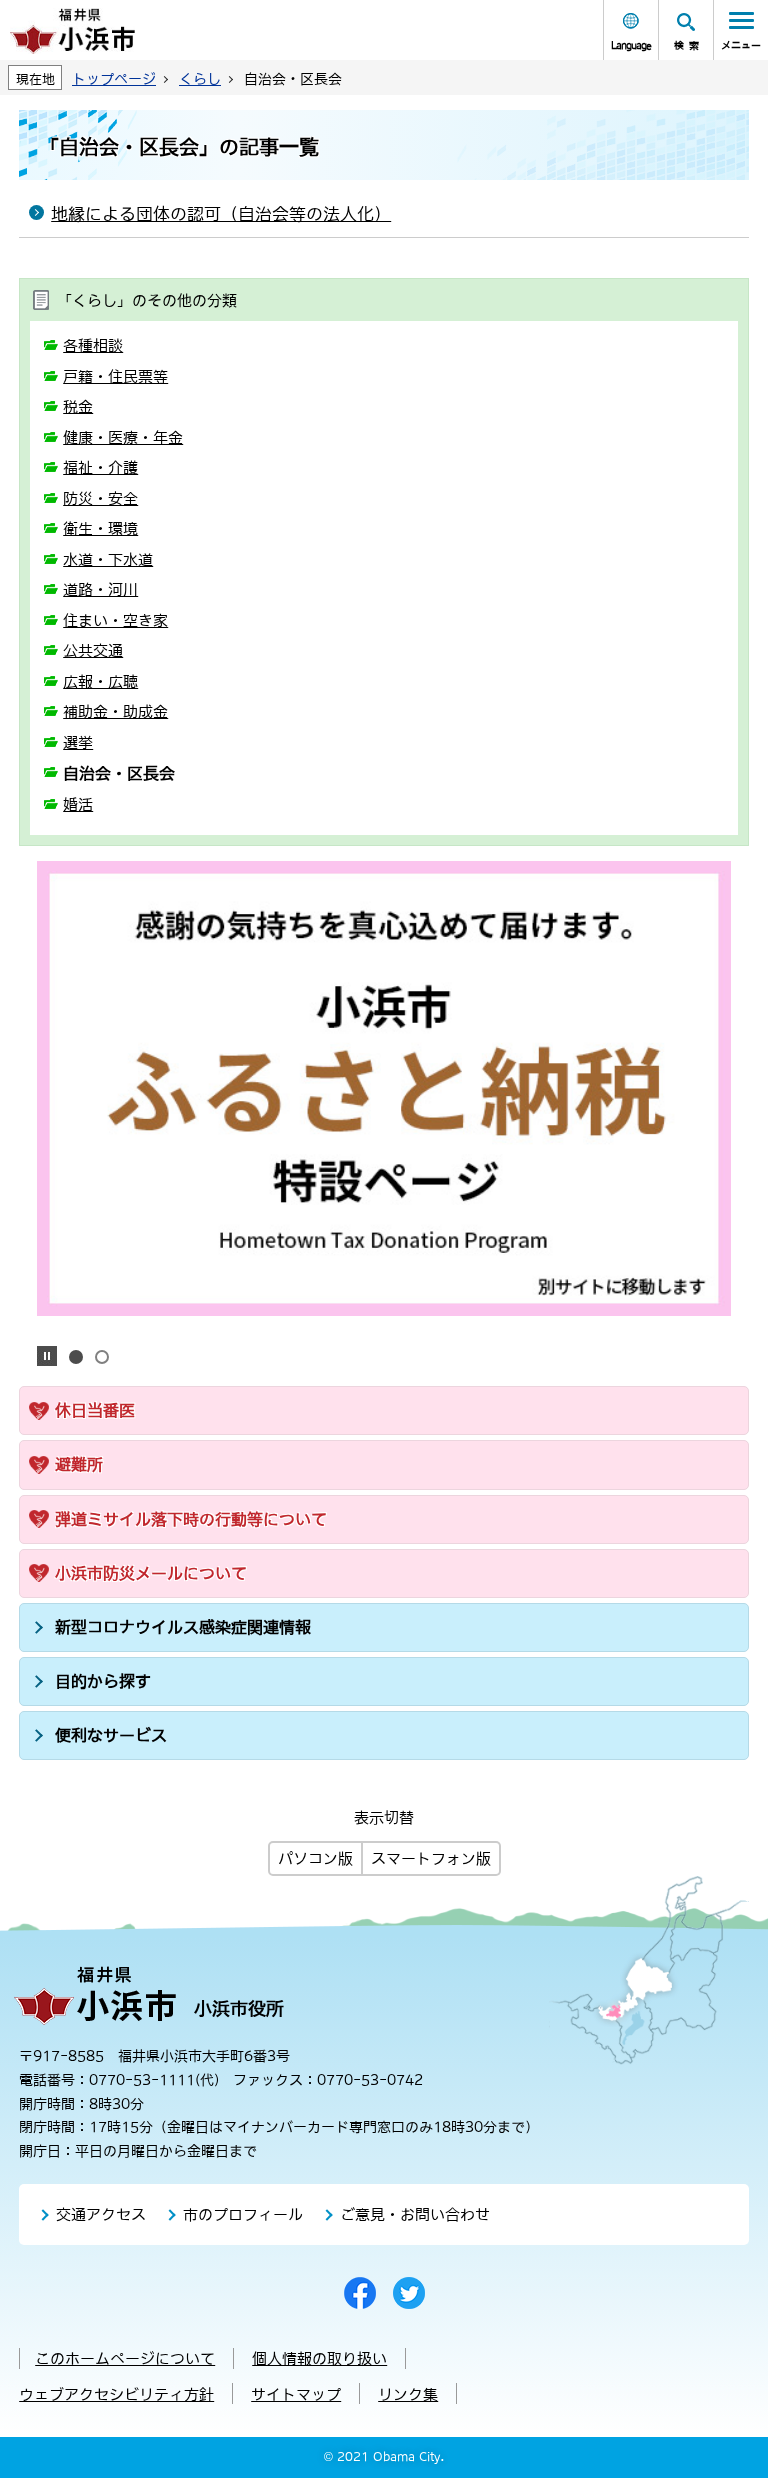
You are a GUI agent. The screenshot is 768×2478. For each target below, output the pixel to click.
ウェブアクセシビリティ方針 (116, 2394)
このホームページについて (125, 2358)
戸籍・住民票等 (115, 376)
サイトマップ (296, 2394)
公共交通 (93, 650)
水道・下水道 (108, 559)
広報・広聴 (100, 681)
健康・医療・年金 (123, 437)
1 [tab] (76, 1357)
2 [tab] (102, 1357)
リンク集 (408, 2394)
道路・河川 (100, 589)
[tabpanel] (384, 1088)
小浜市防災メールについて (151, 1573)
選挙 (78, 742)
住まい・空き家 (115, 620)
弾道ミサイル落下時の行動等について (191, 1519)
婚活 (78, 804)
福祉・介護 (100, 467)
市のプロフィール (243, 2214)
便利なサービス (111, 1735)
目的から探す (103, 1681)
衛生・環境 (100, 528)
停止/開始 (47, 1356)
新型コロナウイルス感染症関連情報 (183, 1627)
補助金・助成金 (115, 711)
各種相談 (93, 345)
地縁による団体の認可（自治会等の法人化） (221, 214)
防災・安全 (100, 498)
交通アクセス (101, 2214)
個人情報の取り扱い (319, 2358)
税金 (78, 406)
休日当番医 (95, 1410)
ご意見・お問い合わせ (415, 2214)
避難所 (79, 1464)
